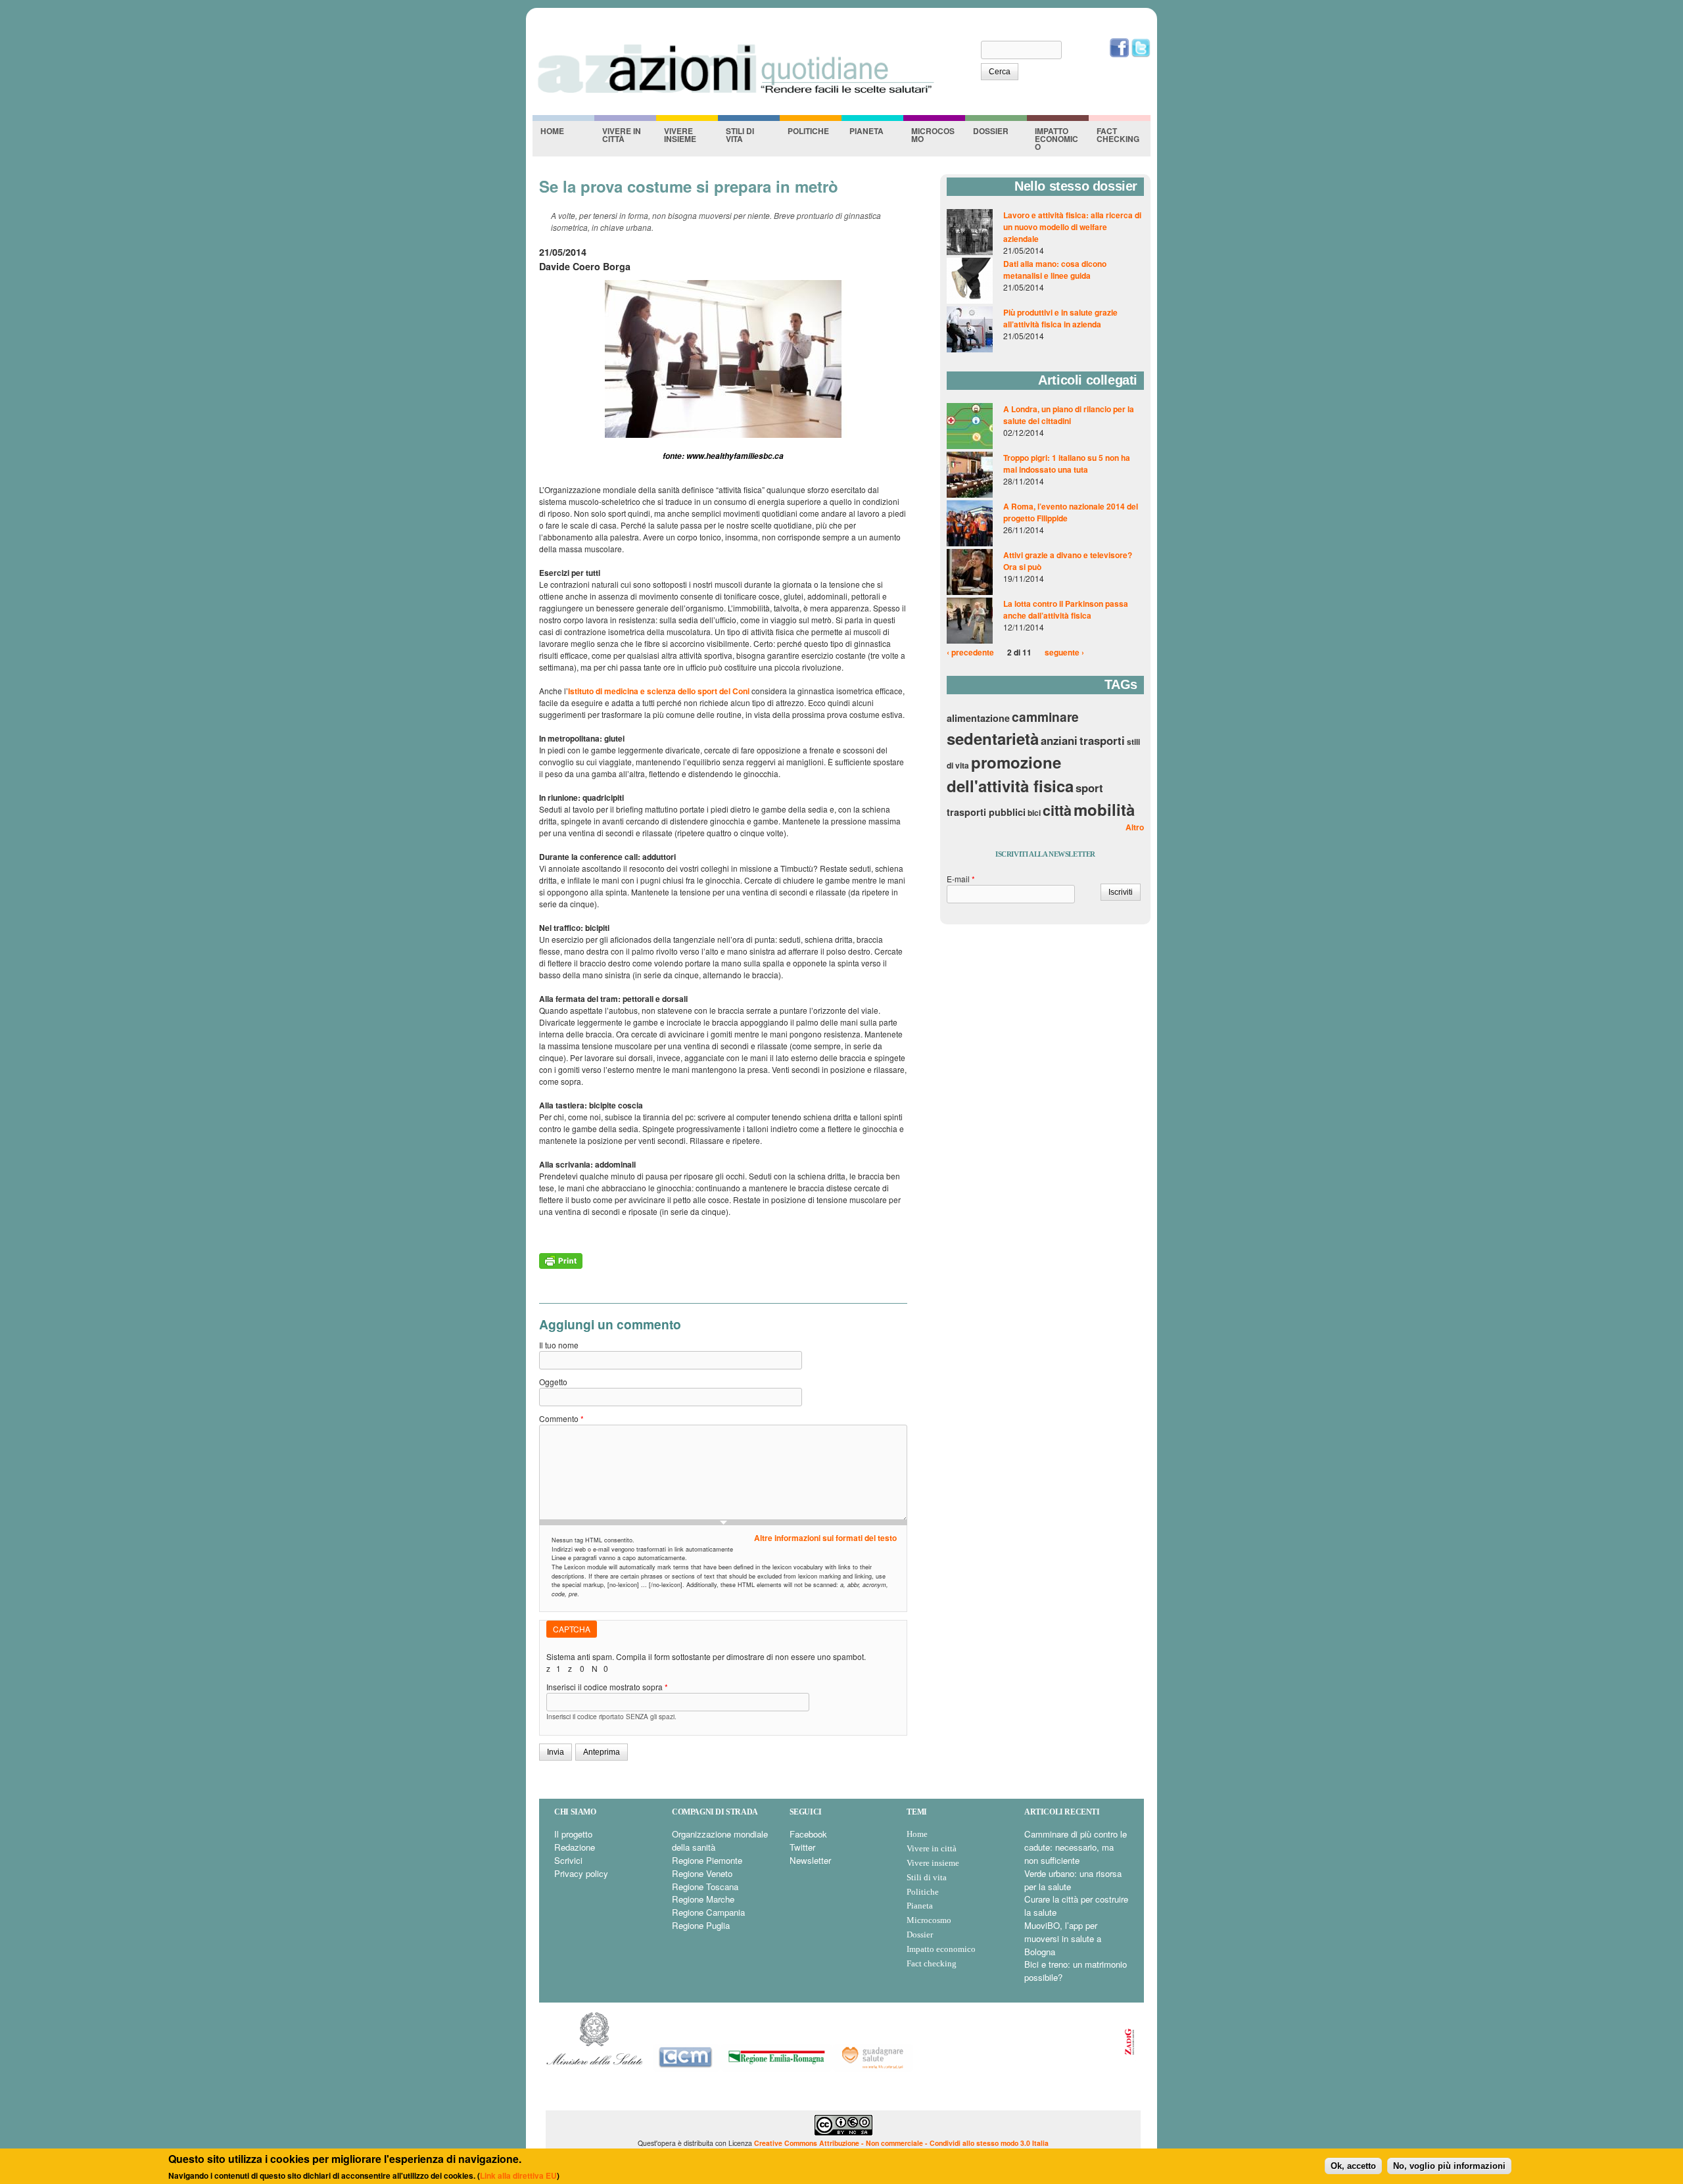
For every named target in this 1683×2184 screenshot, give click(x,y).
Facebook (808, 1834)
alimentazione (978, 718)
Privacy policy (581, 1873)
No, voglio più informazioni (1449, 2165)
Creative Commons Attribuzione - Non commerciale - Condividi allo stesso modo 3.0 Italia (901, 2143)
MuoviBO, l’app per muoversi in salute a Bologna (1063, 1938)
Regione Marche (703, 1899)
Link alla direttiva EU (518, 2175)
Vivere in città (622, 135)
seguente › (1064, 652)
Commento (561, 1418)
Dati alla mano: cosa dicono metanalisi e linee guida (1055, 270)
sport (1089, 788)
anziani (1059, 740)
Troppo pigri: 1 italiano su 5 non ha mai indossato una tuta (1067, 463)
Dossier (991, 131)
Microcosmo (933, 135)
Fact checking (1118, 135)
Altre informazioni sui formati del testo (825, 1538)
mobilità (1104, 809)
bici (1034, 813)
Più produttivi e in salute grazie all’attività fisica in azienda (1060, 318)
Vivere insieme (680, 135)
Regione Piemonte (707, 1860)
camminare (1045, 717)
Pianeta (866, 131)
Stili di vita (740, 135)
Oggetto (553, 1382)
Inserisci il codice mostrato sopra (607, 1687)
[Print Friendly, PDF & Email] (561, 1266)
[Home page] (735, 93)
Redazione (575, 1847)
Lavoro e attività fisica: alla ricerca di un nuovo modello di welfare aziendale (1072, 227)
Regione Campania (708, 1912)
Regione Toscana (705, 1887)
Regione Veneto (702, 1873)
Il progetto (573, 1834)
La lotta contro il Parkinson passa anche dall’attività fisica (1066, 609)
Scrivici (568, 1860)
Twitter (802, 1847)
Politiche (808, 131)
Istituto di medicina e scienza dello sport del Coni (659, 691)
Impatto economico (1056, 139)
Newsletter (810, 1860)
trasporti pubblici (986, 812)
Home (552, 131)
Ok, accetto (1353, 2165)
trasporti (1102, 740)
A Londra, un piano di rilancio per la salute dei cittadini (1069, 415)
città (1057, 810)
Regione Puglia (701, 1925)
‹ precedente (970, 652)
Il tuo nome (559, 1345)
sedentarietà (993, 738)
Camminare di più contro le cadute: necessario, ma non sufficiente (1076, 1847)
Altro (1135, 827)
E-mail (961, 879)
